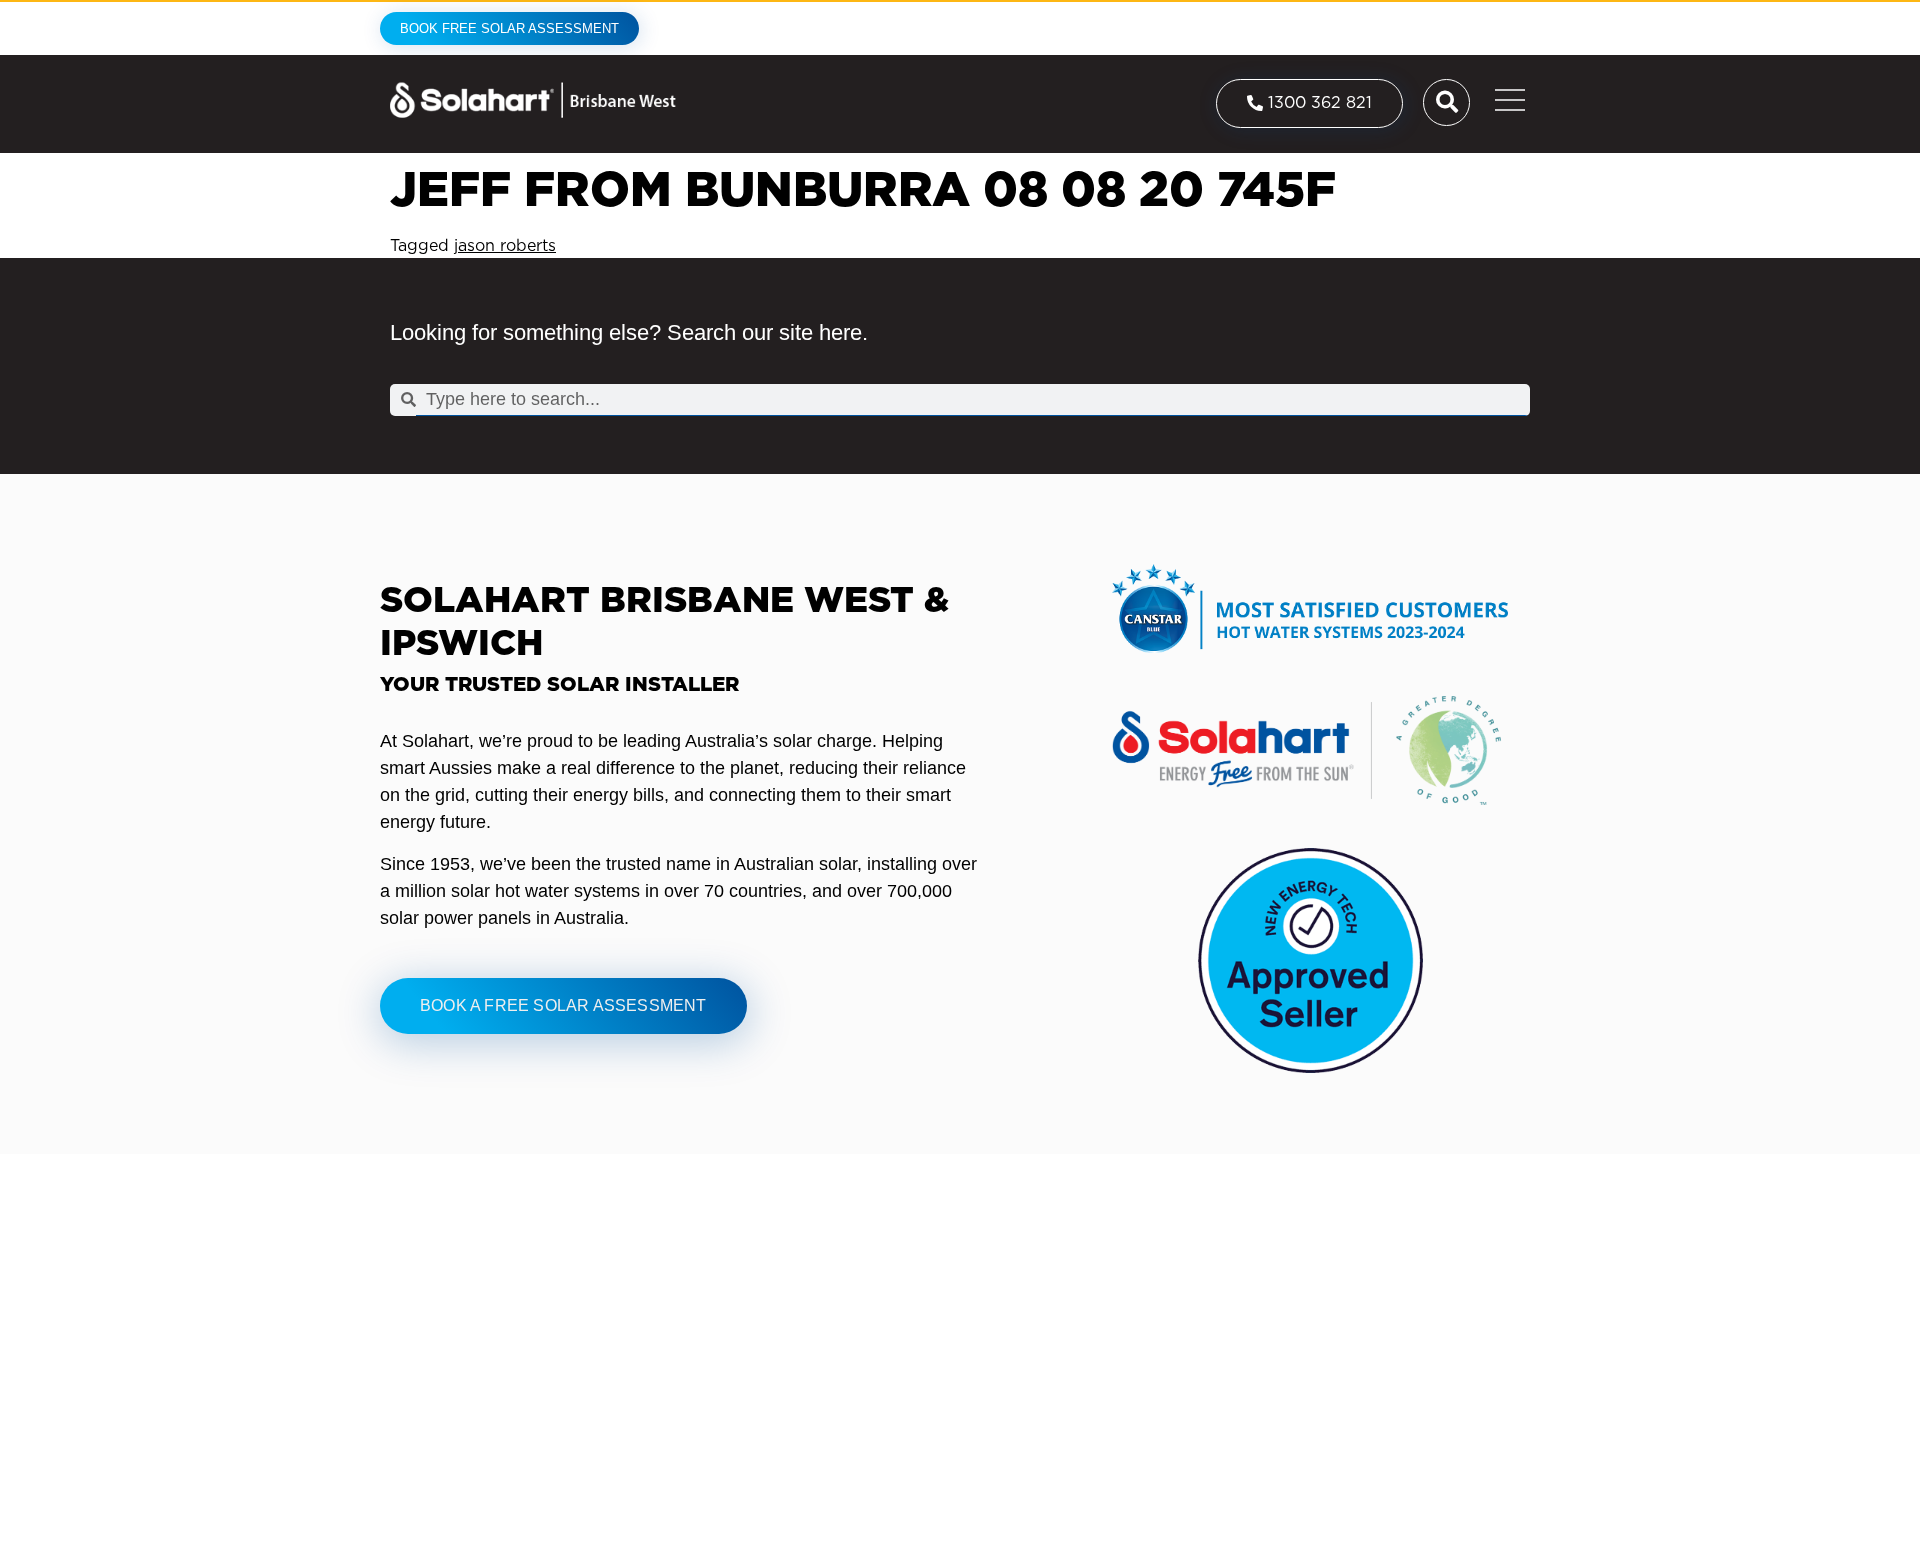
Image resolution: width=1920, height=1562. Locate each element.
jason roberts (505, 245)
